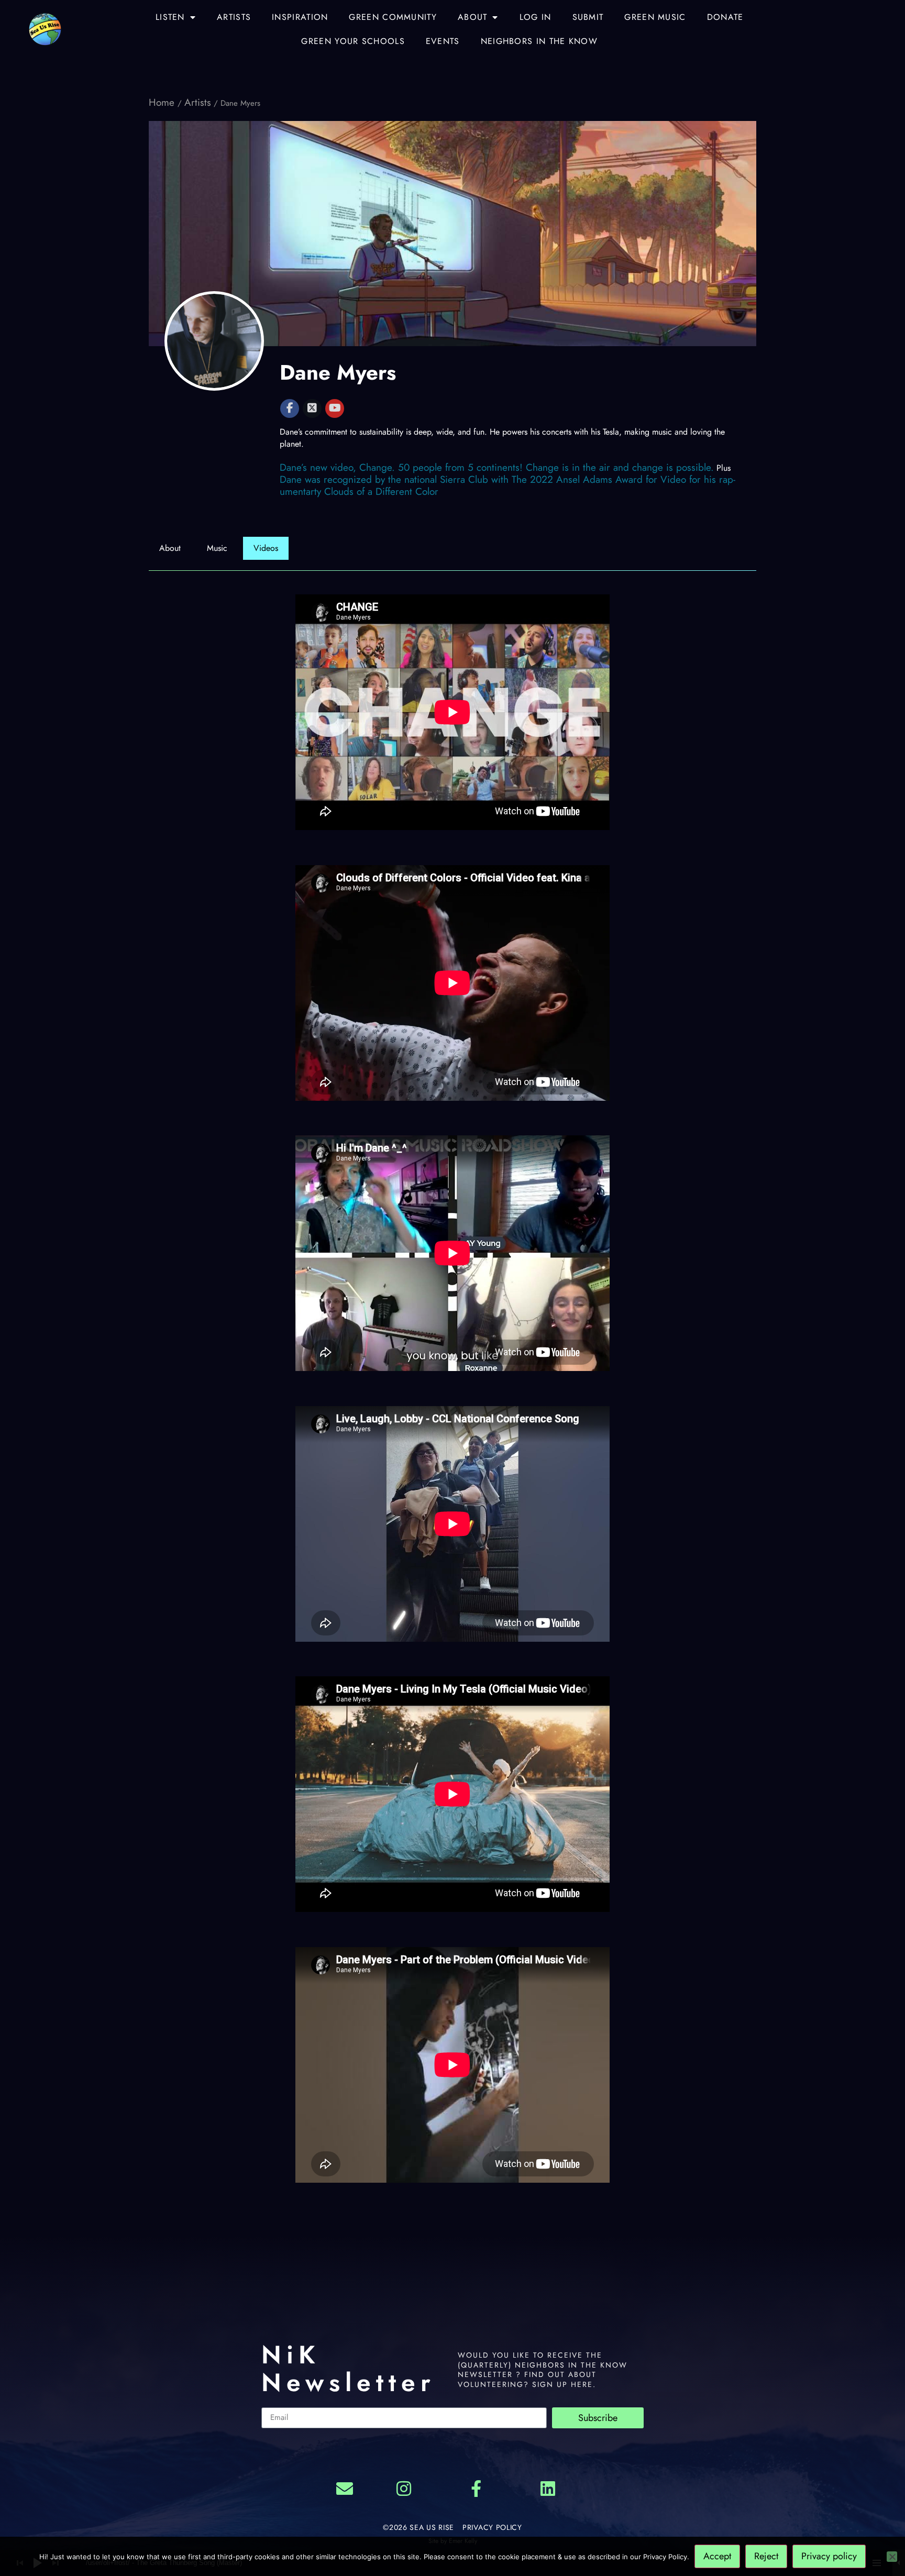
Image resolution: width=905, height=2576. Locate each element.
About (473, 17)
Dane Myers (338, 372)
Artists (234, 17)
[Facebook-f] (476, 2489)
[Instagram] (404, 2489)
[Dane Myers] (214, 341)
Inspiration (300, 17)
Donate (725, 17)
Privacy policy (829, 2556)
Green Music (655, 17)
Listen (170, 17)
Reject (766, 2556)
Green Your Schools (353, 41)
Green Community (393, 17)
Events (443, 41)
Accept (717, 2556)
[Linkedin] (548, 2489)
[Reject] (892, 2557)
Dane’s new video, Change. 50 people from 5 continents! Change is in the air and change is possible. (497, 467)
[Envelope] (345, 2489)
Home (163, 102)
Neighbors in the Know (539, 41)
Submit (588, 17)
